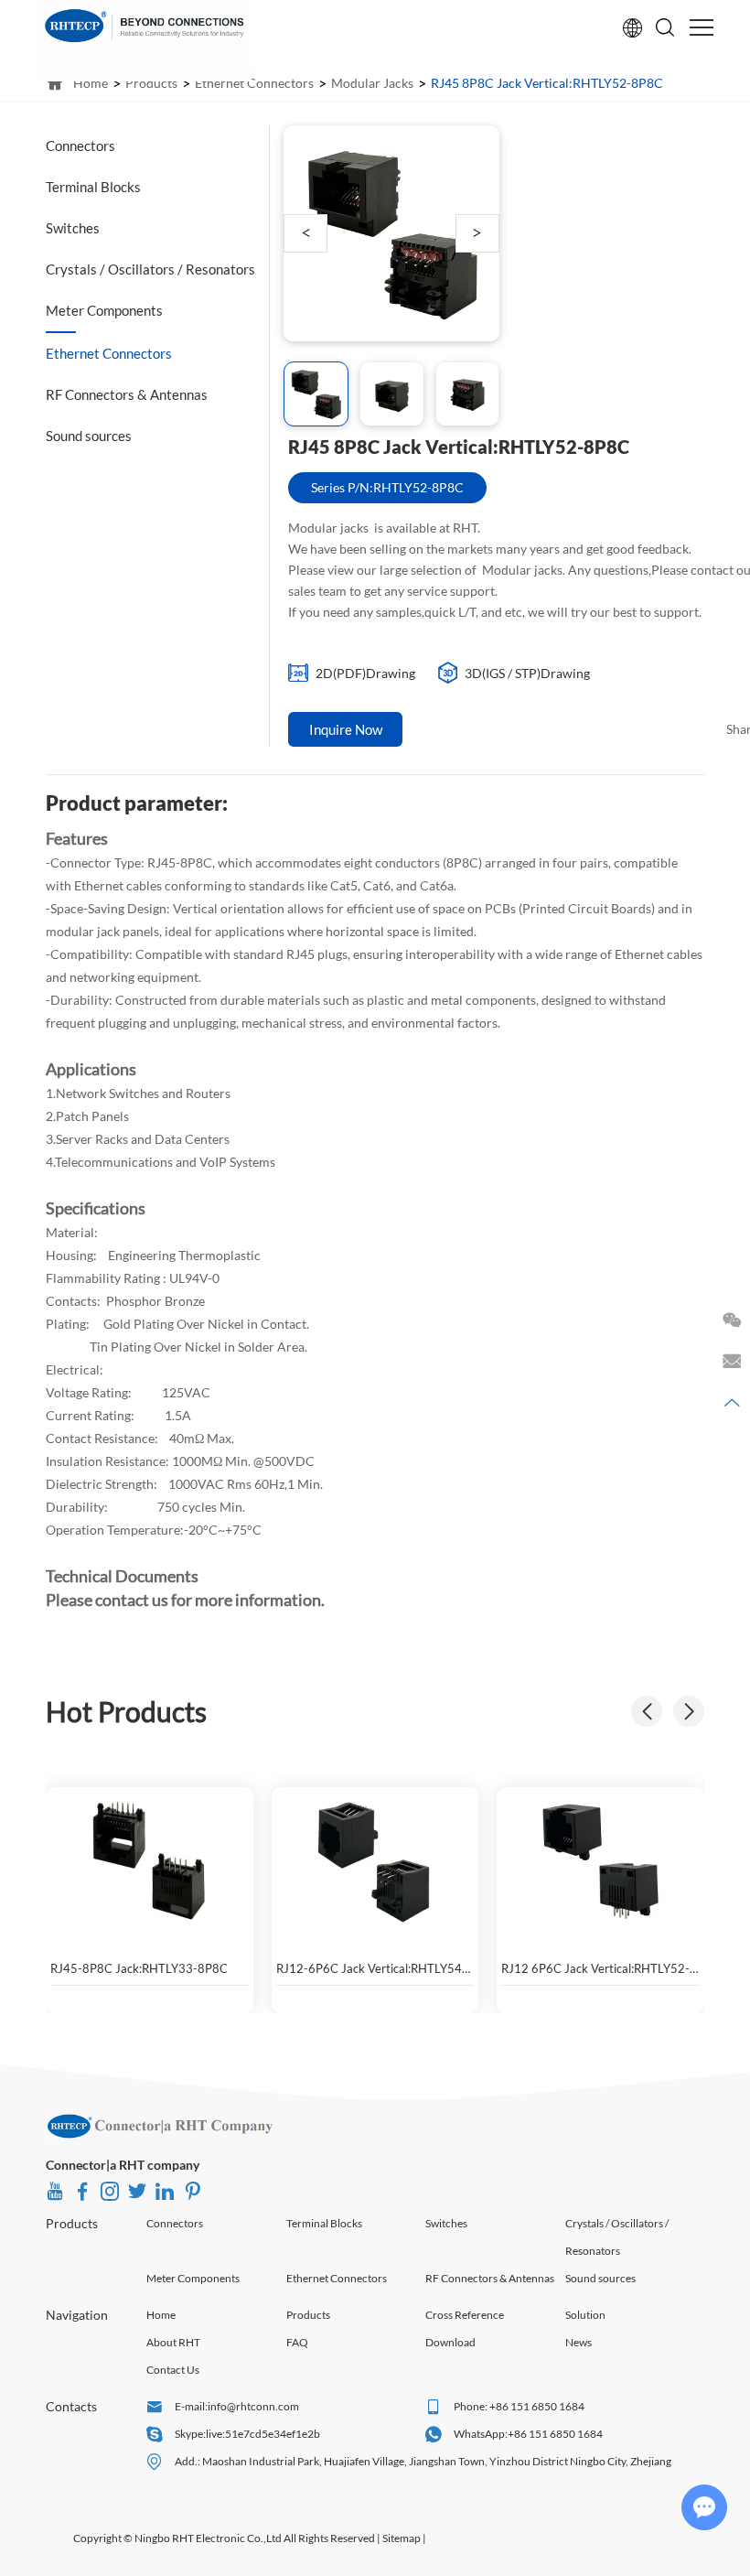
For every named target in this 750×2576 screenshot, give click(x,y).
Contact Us (173, 2370)
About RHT (173, 2342)
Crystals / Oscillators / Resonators (617, 2237)
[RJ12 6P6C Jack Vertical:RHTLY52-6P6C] (600, 1860)
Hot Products (126, 1711)
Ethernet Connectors (337, 2278)
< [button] (306, 232)
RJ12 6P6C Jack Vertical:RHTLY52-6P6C (595, 1968)
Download (450, 2342)
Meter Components (193, 2278)
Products (72, 2223)
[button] (689, 1711)
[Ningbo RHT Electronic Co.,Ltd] (160, 2126)
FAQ (297, 2342)
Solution (585, 2315)
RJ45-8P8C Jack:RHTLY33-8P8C (139, 1968)
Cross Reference (465, 2315)
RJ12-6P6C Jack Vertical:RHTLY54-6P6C (371, 1968)
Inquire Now (346, 729)
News (579, 2342)
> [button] (477, 232)
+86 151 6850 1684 (555, 2434)
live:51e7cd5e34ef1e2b (263, 2434)
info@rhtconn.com (253, 2406)
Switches (446, 2223)
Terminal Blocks (324, 2223)
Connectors (175, 2223)
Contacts (71, 2406)
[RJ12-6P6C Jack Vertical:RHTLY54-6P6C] (375, 1860)
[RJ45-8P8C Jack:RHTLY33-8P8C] (150, 1860)
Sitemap (402, 2538)
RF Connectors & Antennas (490, 2278)
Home (161, 2315)
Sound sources (600, 2278)
